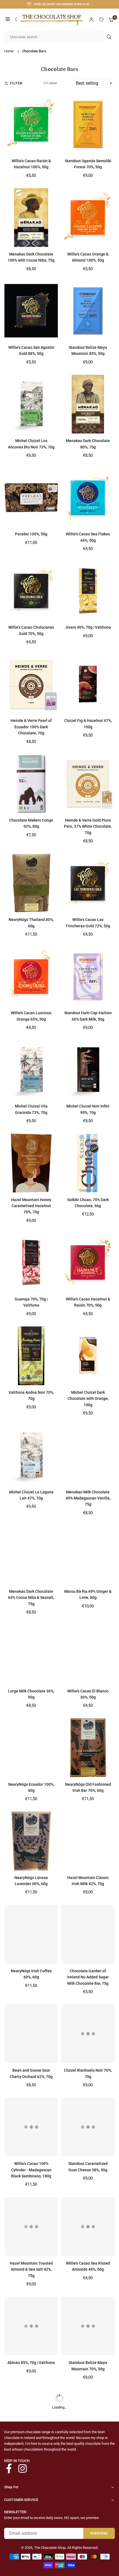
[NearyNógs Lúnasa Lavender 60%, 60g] (31, 1841)
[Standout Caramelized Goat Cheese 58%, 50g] (88, 2127)
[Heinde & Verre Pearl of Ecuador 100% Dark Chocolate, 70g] (31, 684)
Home (9, 51)
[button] (8, 20)
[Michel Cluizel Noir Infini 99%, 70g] (88, 1070)
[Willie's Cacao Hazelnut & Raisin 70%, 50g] (88, 1263)
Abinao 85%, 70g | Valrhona (31, 2363)
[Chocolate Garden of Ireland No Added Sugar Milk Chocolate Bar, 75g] (88, 1934)
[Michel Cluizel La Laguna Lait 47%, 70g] (31, 1455)
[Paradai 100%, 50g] (31, 497)
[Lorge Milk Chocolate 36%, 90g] (31, 1654)
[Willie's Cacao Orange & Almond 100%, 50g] (88, 218)
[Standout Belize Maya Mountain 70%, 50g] (88, 2326)
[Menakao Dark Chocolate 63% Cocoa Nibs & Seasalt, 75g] (31, 1555)
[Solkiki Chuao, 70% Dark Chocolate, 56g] (88, 1163)
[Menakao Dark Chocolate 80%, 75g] (88, 404)
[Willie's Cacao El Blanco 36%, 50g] (88, 1654)
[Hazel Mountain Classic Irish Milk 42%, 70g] (88, 1841)
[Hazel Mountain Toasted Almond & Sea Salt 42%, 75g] (31, 2226)
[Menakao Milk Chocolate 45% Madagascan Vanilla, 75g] (88, 1455)
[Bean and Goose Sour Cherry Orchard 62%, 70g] (31, 2034)
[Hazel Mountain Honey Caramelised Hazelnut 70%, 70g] (31, 1163)
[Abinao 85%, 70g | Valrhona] (31, 2326)
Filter (16, 83)
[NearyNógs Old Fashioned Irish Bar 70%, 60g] (88, 1748)
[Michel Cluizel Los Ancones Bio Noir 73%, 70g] (31, 404)
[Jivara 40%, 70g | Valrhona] (88, 591)
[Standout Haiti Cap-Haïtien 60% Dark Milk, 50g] (88, 976)
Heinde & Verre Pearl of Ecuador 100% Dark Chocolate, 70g (31, 727)
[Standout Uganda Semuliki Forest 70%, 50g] (88, 124)
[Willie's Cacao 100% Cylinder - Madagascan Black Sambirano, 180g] (31, 2127)
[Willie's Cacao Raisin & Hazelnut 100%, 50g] (31, 124)
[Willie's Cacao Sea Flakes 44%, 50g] (88, 497)
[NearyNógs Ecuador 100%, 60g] (31, 1748)
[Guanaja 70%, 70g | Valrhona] (31, 1263)
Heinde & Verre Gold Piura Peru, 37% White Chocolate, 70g (88, 826)
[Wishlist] (101, 20)
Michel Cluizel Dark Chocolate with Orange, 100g (88, 1399)
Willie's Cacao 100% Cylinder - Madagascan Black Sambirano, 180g (31, 2170)
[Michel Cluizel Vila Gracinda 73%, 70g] (31, 1070)
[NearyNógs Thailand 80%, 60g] (31, 883)
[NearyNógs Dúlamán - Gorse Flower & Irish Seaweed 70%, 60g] (88, 2419)
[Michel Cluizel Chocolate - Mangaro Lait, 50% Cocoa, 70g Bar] (88, 2519)
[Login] (91, 20)
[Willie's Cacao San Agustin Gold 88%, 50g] (31, 311)
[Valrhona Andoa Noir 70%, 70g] (31, 1356)
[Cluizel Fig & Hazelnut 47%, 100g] (88, 684)
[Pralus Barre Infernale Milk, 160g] (31, 2419)
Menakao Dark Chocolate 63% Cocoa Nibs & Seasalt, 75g (31, 1598)
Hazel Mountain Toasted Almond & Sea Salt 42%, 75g (31, 2269)
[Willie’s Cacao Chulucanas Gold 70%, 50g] (31, 591)
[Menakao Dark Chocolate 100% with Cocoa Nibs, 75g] (31, 218)
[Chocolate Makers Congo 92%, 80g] (31, 784)
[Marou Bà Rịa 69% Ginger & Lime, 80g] (88, 1555)
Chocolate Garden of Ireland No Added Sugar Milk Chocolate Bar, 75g (88, 1977)
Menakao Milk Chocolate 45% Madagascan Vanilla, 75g (88, 1498)
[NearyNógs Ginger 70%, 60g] (31, 2519)
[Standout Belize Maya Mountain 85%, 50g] (88, 311)
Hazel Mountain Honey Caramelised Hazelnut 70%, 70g (31, 1206)
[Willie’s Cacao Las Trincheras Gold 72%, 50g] (88, 883)
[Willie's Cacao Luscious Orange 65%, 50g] (31, 976)
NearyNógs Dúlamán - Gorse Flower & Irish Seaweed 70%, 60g (88, 2462)
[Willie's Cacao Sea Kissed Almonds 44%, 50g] (88, 2226)
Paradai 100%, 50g (31, 534)
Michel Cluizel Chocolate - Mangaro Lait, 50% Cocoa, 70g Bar (88, 2562)
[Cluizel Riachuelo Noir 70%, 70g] (88, 2034)
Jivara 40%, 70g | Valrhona (88, 627)
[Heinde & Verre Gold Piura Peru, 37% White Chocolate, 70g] (88, 784)
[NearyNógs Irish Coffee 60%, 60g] (31, 1934)
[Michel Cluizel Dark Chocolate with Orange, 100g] (88, 1356)
